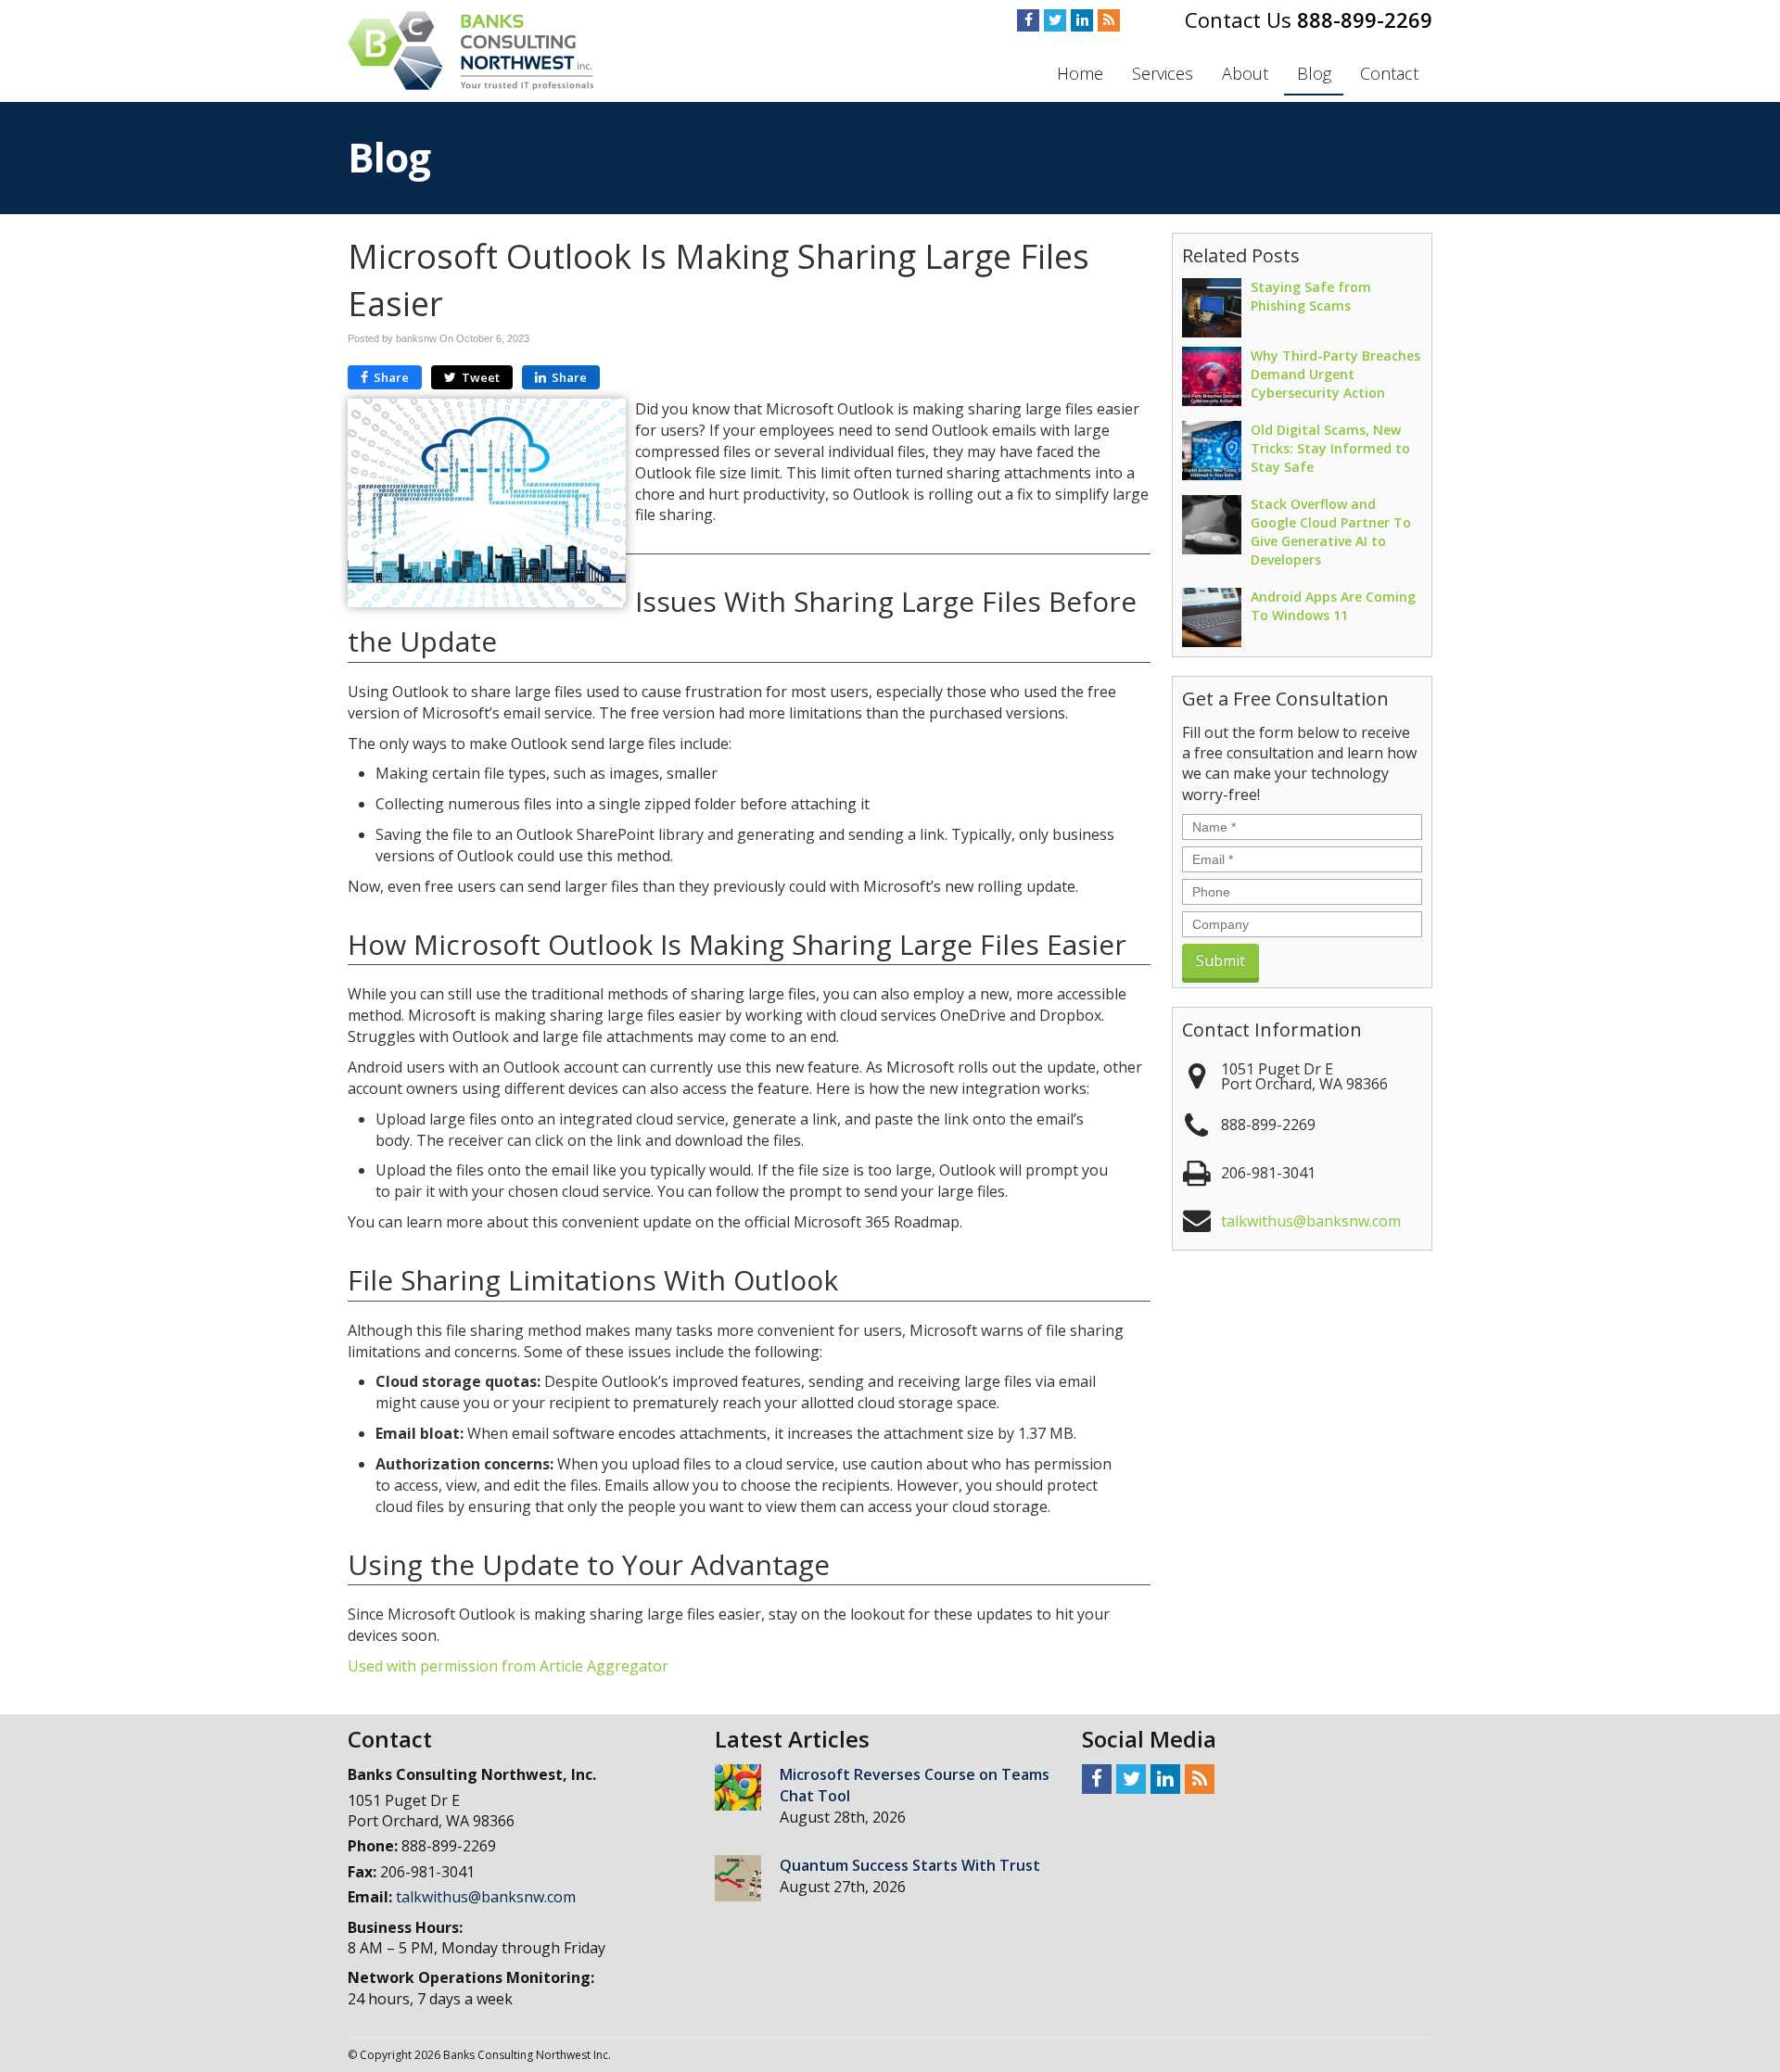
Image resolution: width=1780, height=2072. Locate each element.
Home (1080, 73)
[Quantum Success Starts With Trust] (738, 1878)
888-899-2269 (1365, 19)
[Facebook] (1028, 20)
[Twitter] (1055, 20)
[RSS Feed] (1109, 20)
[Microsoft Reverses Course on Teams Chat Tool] (738, 1787)
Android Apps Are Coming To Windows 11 (1333, 606)
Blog (1314, 73)
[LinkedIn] (1082, 20)
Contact (1389, 73)
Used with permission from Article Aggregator (508, 1666)
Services (1163, 73)
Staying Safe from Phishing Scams (1311, 296)
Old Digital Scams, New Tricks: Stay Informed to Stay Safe (1330, 448)
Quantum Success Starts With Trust (910, 1865)
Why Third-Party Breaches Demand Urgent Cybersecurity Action (1335, 374)
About (1245, 73)
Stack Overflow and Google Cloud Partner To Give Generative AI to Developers (1331, 532)
